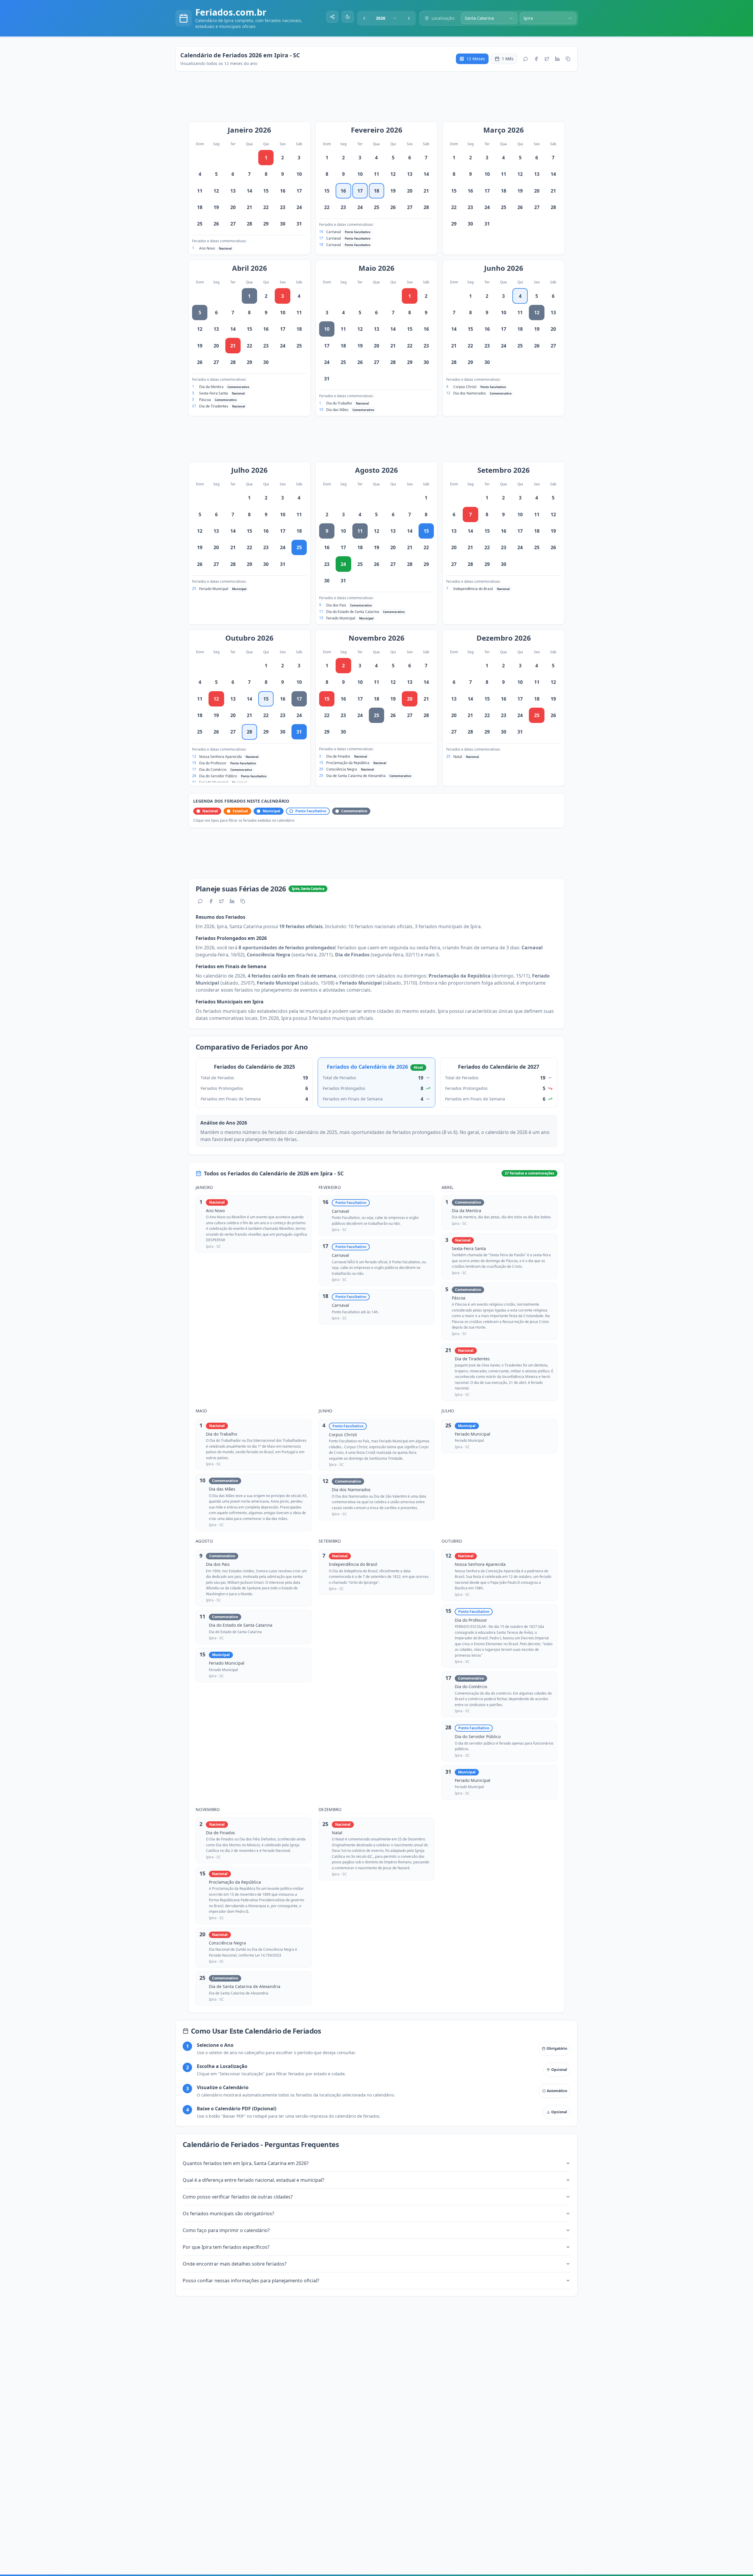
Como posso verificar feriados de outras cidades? (238, 2197)
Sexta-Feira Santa (214, 393)
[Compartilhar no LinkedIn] (557, 59)
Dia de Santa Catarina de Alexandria (356, 776)
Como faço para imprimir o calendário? (226, 2230)
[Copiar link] (568, 59)
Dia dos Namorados (470, 393)
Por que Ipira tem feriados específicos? (226, 2247)
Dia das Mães (337, 410)
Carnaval (334, 232)
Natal (458, 757)
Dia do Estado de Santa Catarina (353, 612)
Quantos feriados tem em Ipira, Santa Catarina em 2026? (246, 2163)
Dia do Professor (213, 763)
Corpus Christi (465, 387)
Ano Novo (207, 248)
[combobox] (387, 18)
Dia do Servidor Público (218, 776)
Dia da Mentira (211, 387)
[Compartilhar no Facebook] (536, 59)
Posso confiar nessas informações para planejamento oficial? (251, 2281)
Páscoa (205, 400)
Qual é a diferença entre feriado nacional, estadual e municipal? (253, 2180)
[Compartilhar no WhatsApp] (526, 59)
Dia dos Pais (336, 605)
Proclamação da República (348, 763)
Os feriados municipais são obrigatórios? (228, 2214)
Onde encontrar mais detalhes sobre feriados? (235, 2264)
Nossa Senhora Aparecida (220, 757)
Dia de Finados (338, 756)
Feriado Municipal (214, 589)
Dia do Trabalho (339, 403)
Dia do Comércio (213, 770)
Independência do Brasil (473, 589)
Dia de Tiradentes (214, 406)
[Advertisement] (379, 99)
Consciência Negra (342, 769)
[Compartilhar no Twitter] (547, 59)
